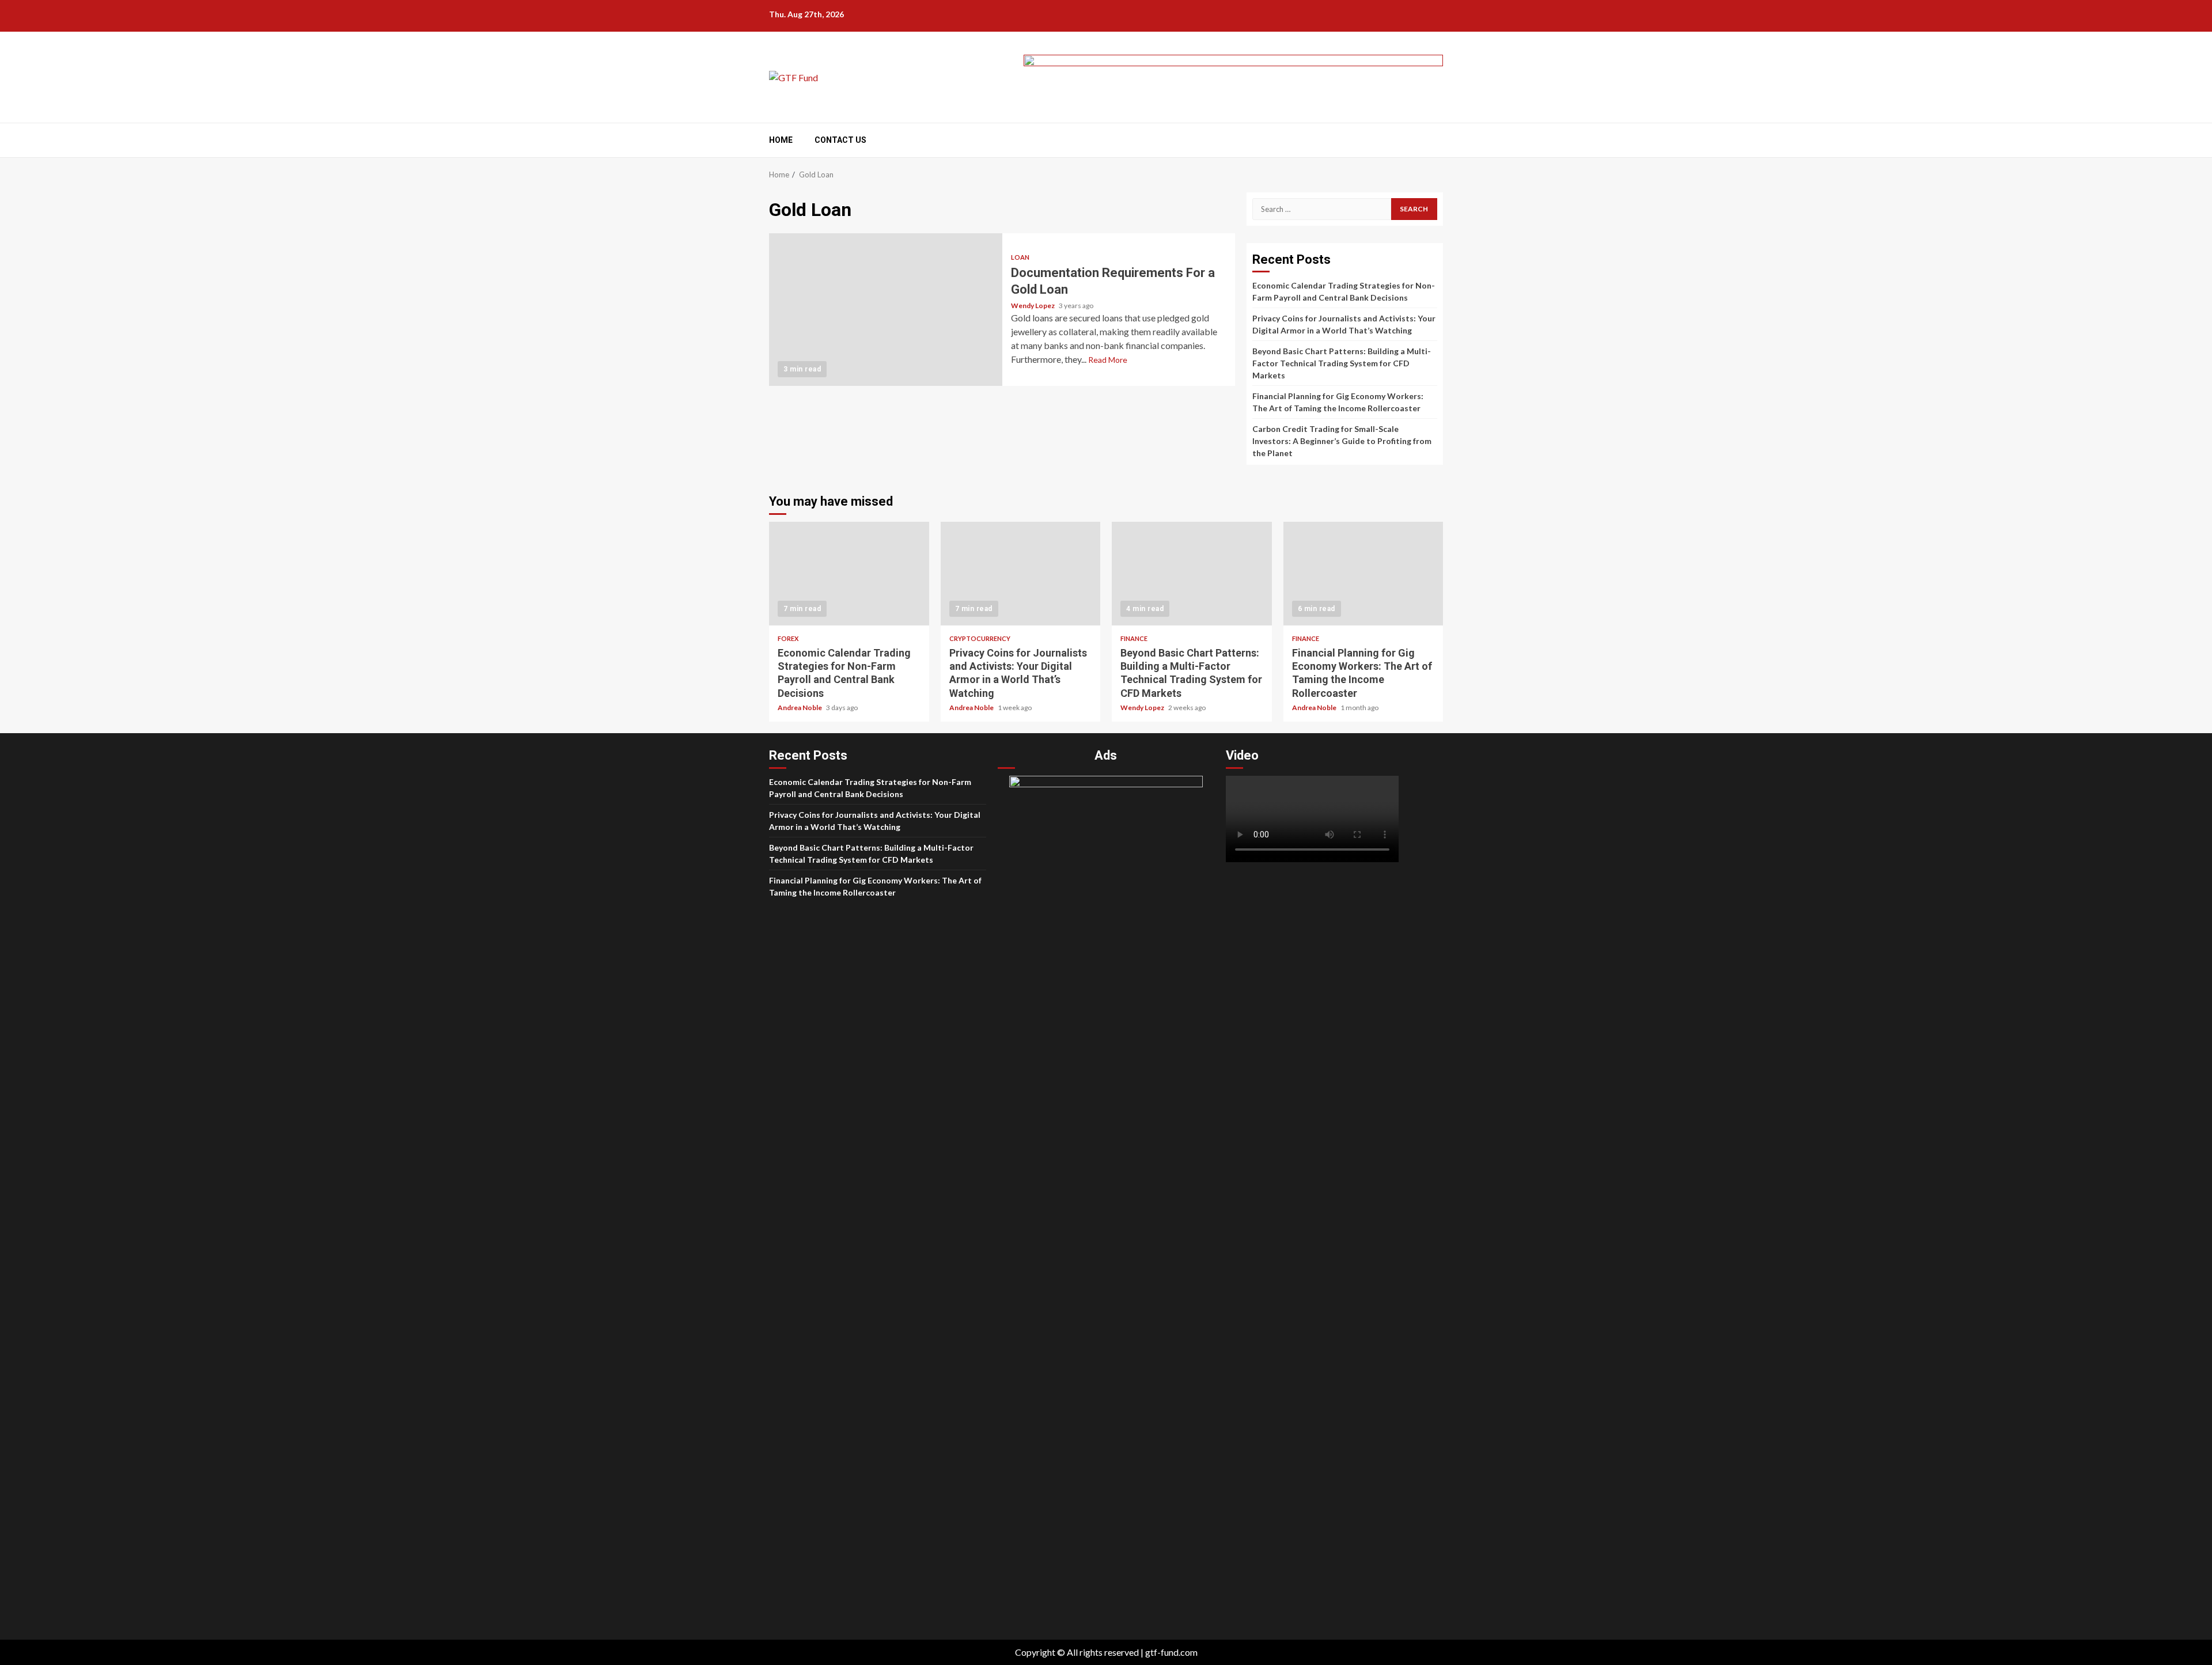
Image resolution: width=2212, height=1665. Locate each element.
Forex (788, 638)
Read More (1108, 360)
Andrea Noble (800, 708)
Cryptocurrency (980, 638)
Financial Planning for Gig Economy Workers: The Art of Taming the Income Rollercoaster (1363, 574)
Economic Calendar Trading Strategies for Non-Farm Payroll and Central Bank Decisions (849, 574)
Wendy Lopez (1033, 306)
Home (781, 140)
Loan (1020, 257)
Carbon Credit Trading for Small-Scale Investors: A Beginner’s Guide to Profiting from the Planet (1342, 441)
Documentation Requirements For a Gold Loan (886, 310)
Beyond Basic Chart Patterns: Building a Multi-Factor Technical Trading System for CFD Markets (1342, 363)
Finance (1134, 638)
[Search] (1436, 141)
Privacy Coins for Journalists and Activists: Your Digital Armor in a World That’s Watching (1021, 574)
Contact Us (840, 140)
